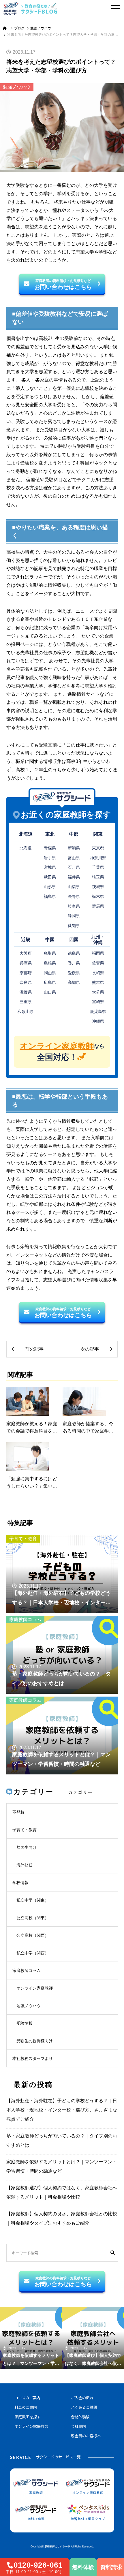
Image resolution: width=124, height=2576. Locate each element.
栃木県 (98, 896)
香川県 (74, 963)
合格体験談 (80, 2417)
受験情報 (25, 2023)
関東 (98, 834)
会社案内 (78, 2427)
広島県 (50, 982)
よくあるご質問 (84, 2408)
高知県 (74, 982)
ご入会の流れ (82, 2398)
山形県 (50, 887)
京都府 (26, 973)
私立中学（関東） (33, 1900)
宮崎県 (98, 1002)
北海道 (26, 834)
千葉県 (98, 867)
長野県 (74, 896)
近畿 (26, 940)
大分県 (98, 992)
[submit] (113, 2253)
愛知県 (74, 926)
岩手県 (50, 858)
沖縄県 (98, 1021)
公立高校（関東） (33, 1918)
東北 (50, 834)
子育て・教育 (23, 1539)
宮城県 (50, 867)
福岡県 (98, 953)
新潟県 (74, 848)
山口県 (50, 992)
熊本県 (98, 982)
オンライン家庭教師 (35, 1988)
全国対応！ (62, 1052)
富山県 (74, 858)
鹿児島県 (98, 1011)
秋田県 (50, 877)
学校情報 (20, 1883)
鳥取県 (50, 953)
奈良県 (26, 982)
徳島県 (74, 953)
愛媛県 (74, 973)
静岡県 (74, 916)
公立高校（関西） (33, 1935)
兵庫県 (26, 963)
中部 (74, 834)
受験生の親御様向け (35, 2041)
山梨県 (74, 887)
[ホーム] (5, 28)
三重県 (26, 1002)
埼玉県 (98, 877)
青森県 (50, 848)
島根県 (50, 963)
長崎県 (98, 973)
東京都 (98, 848)
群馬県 (98, 906)
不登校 (18, 1812)
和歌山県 (26, 1011)
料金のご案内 (26, 2408)
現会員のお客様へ (86, 2436)
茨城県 (98, 887)
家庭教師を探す (28, 2417)
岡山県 (50, 973)
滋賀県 (26, 992)
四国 (74, 940)
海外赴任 (25, 1865)
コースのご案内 (27, 2398)
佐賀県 (98, 963)
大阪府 (26, 953)
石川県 (74, 867)
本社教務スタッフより (33, 2058)
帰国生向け (27, 1847)
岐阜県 (74, 906)
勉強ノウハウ (17, 87)
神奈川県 (98, 858)
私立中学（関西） (33, 1953)
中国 (50, 940)
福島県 (50, 896)
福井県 (74, 877)
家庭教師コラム (25, 1619)
